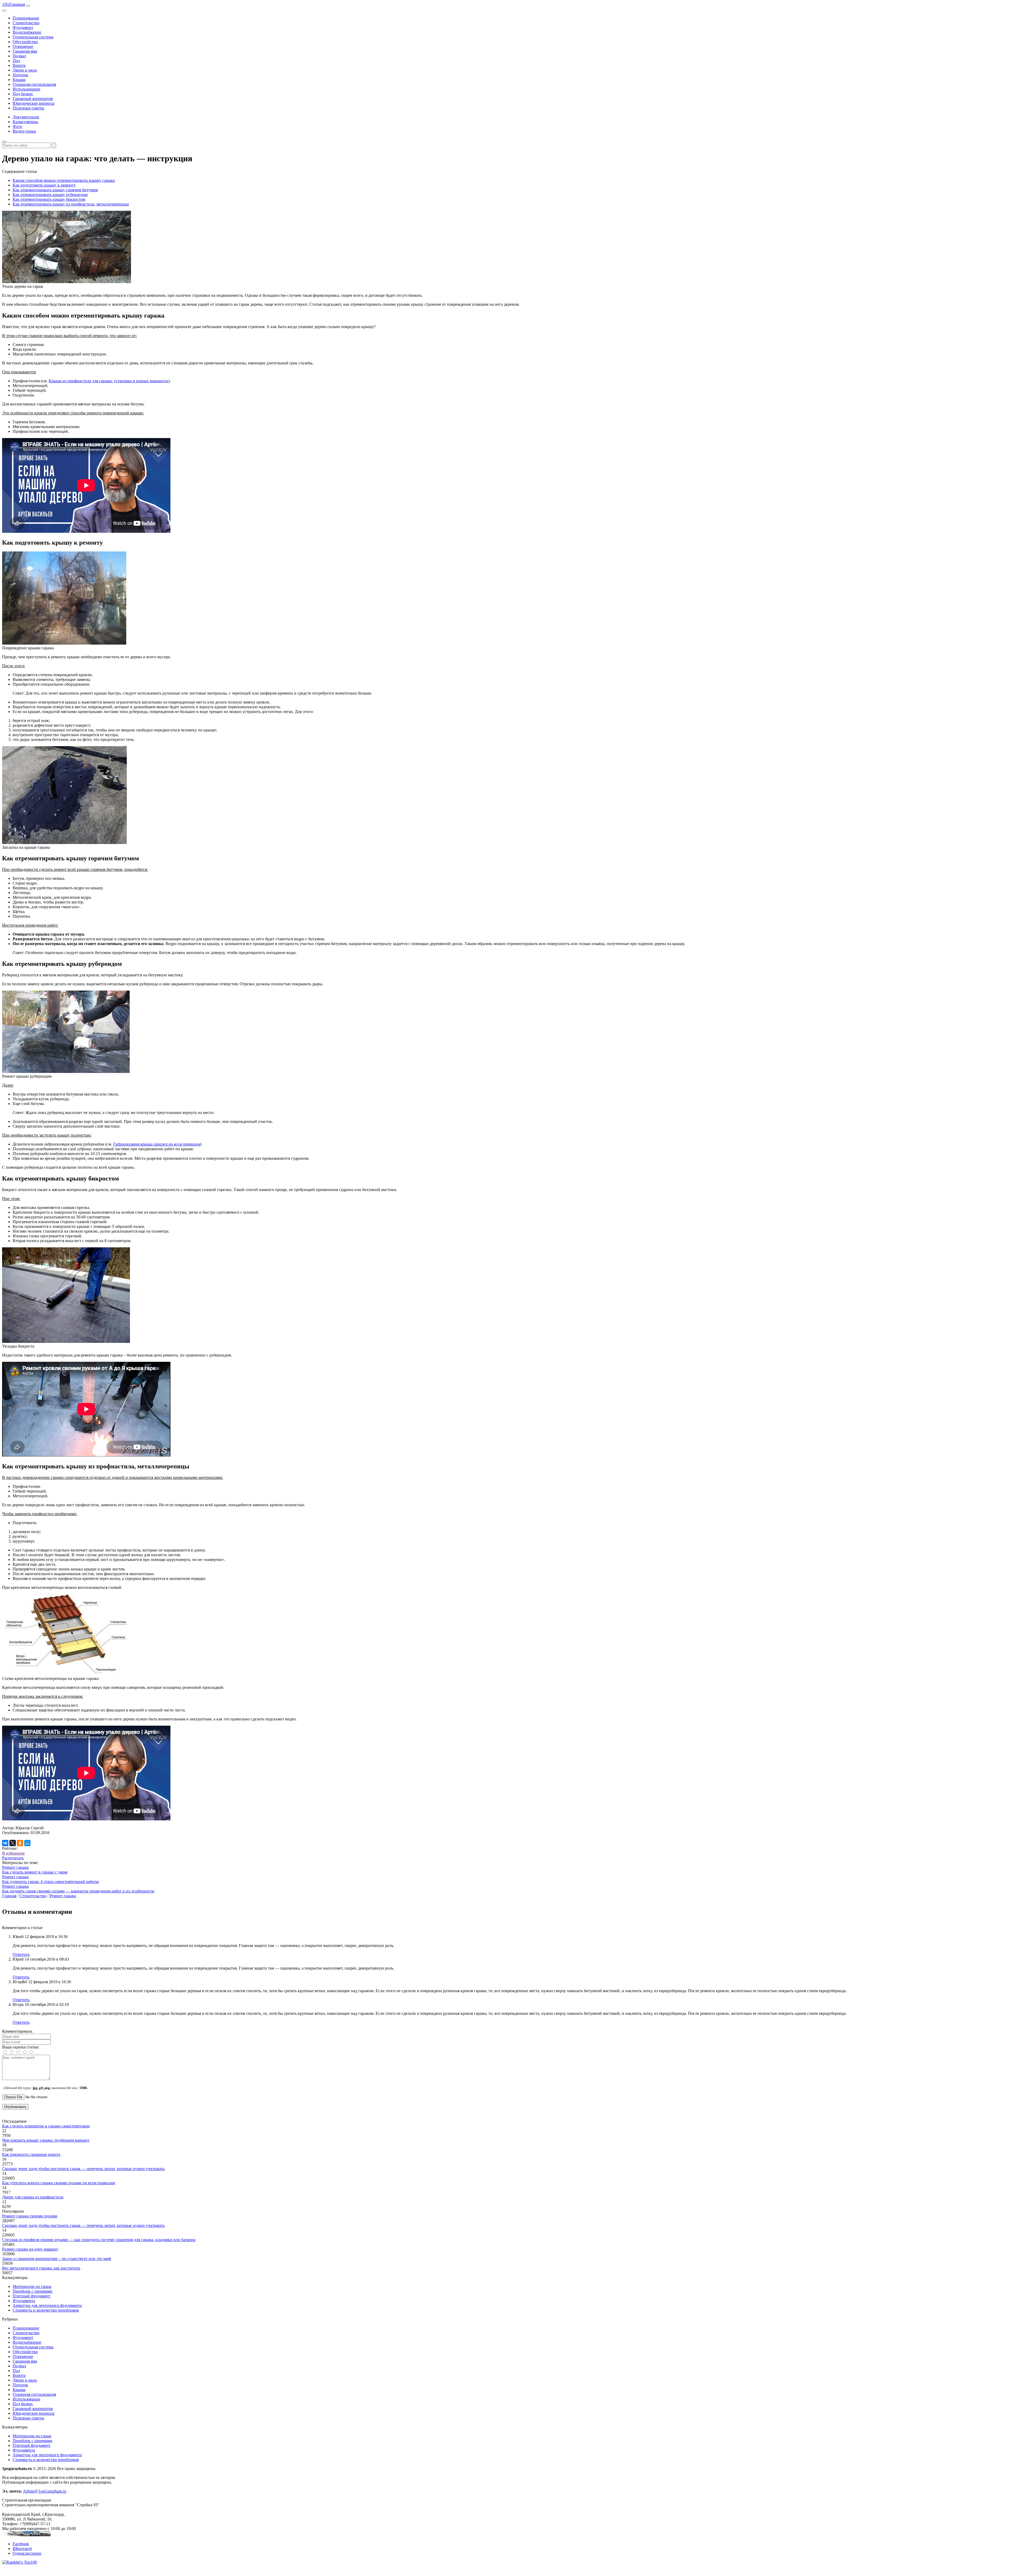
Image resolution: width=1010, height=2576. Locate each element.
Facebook (21, 2544)
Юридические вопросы (34, 103)
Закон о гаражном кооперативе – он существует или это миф (57, 2259)
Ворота (19, 65)
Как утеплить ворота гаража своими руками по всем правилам (59, 2183)
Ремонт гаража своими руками (30, 2216)
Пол (16, 61)
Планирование (26, 18)
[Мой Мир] (27, 1843)
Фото (17, 126)
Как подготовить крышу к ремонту (44, 185)
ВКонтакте (22, 2549)
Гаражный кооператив (33, 99)
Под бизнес (23, 94)
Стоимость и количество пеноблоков (46, 2310)
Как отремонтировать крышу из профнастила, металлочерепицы (71, 204)
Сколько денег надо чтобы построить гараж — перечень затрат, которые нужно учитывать (83, 2169)
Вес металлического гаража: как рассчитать (41, 2268)
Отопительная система (33, 37)
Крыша (19, 80)
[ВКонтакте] (5, 1843)
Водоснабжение (27, 32)
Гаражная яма (25, 51)
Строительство (26, 23)
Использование (26, 89)
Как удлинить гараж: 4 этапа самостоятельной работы (50, 1882)
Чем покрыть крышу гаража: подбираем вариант (46, 2140)
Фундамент (23, 27)
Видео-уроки (24, 131)
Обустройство (25, 42)
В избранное (13, 1853)
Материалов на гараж (32, 2286)
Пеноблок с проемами (32, 2291)
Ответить (21, 1954)
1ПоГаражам (14, 4)
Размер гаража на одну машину (30, 2249)
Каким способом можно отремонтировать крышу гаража (64, 180)
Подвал (19, 56)
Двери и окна (25, 70)
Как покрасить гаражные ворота (31, 2154)
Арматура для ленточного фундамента (47, 2305)
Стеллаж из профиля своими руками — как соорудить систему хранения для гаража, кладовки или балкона (99, 2240)
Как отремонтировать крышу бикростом (49, 199)
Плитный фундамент (32, 2296)
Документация (26, 117)
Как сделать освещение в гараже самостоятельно (46, 2126)
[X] (13, 1843)
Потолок (20, 75)
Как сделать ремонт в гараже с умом (35, 1872)
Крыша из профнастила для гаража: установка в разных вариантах (108, 381)
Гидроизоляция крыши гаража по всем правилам (156, 1144)
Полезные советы (28, 108)
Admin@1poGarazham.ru (45, 2491)
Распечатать (13, 1858)
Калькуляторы (25, 122)
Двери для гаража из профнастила (33, 2197)
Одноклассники (27, 2553)
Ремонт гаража (15, 1867)
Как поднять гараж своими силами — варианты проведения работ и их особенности (78, 1891)
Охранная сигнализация (34, 84)
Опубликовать (15, 2107)
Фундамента (24, 2301)
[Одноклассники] (20, 1843)
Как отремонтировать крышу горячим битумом (55, 190)
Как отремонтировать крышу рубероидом (50, 195)
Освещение (23, 46)
